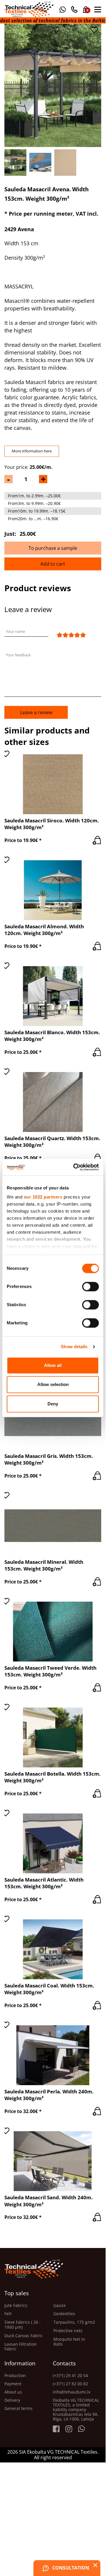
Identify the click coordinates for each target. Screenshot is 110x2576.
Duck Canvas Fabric (23, 2336)
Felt (8, 2314)
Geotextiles (64, 2314)
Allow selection (53, 1384)
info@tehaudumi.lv (72, 2392)
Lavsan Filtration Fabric (21, 2347)
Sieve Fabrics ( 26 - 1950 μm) (23, 2325)
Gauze (60, 2306)
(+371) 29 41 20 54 (70, 2376)
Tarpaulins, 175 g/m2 (74, 2322)
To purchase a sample (53, 548)
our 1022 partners (43, 1197)
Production (15, 2376)
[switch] (90, 1287)
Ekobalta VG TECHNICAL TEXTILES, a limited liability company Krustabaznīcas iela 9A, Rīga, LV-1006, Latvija (76, 2410)
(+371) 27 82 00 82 (70, 2384)
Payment (13, 2384)
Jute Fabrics (16, 2306)
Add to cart (53, 564)
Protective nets (68, 2331)
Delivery (12, 2400)
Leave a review (36, 712)
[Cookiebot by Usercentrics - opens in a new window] (75, 1167)
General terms (18, 2408)
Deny (53, 1404)
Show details (74, 1347)
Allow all (53, 1365)
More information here (32, 451)
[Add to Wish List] (94, 30)
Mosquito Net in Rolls (69, 2342)
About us (13, 2392)
